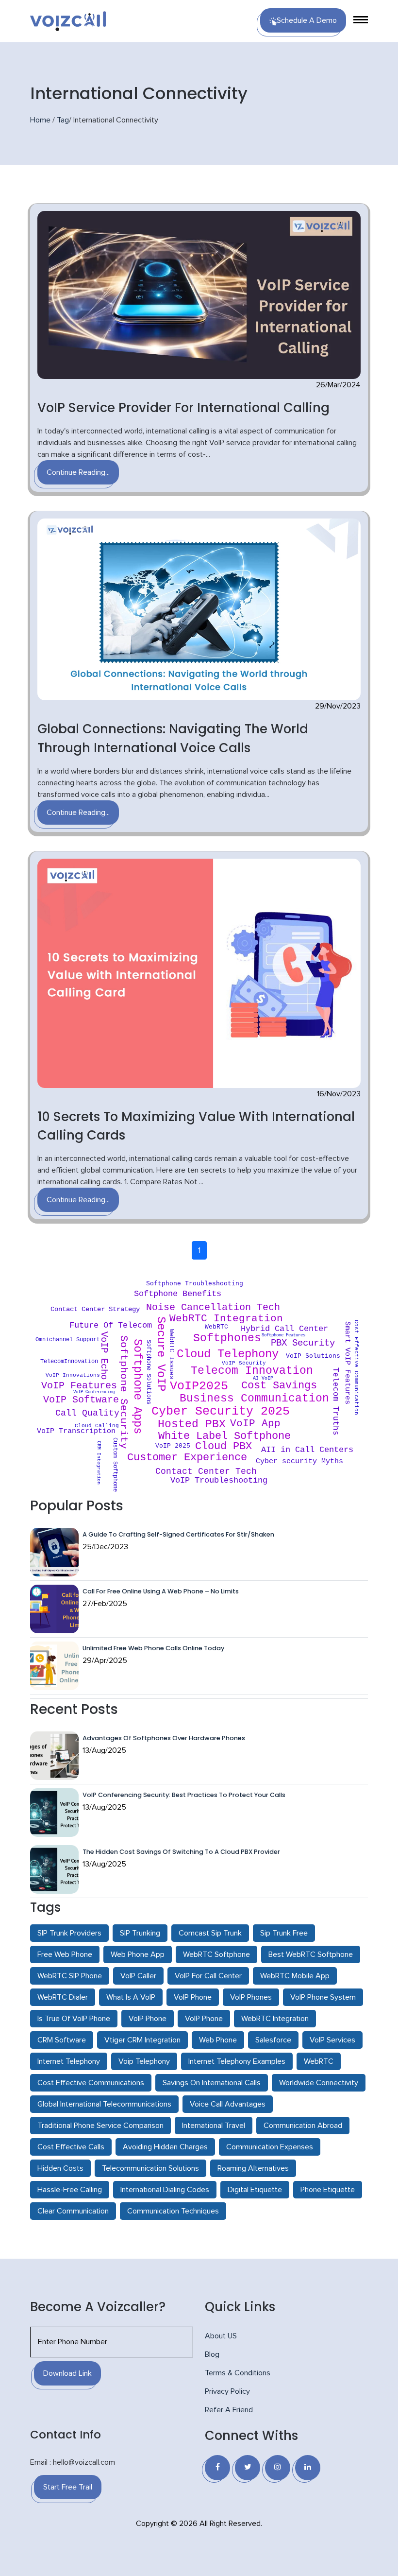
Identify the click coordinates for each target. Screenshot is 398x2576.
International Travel (214, 2126)
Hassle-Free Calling (70, 2190)
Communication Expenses (270, 2147)
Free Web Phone (65, 1954)
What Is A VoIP (131, 1997)
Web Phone (218, 2040)
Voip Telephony (144, 2061)
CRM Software (62, 2040)
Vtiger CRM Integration (142, 2040)
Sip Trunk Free (284, 1933)
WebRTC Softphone (216, 1954)
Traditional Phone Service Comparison (100, 2126)
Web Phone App (138, 1954)
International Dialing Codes (165, 2190)
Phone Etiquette (328, 2190)
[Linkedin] (308, 2468)
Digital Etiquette (255, 2190)
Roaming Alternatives (253, 2168)
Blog (212, 2354)
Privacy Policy (227, 2391)
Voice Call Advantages (228, 2104)
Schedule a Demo (307, 20)
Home (40, 120)
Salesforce (273, 2040)
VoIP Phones (251, 1997)
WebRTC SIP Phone (70, 1976)
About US (221, 2336)
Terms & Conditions (238, 2373)
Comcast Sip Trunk (210, 1933)
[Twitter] (248, 2468)
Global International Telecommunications (104, 2104)
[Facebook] (217, 2468)
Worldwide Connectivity (319, 2083)
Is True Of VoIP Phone (74, 2019)
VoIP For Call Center (208, 1976)
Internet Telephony (69, 2061)
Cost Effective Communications (91, 2083)
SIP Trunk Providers (69, 1933)
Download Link (67, 2373)
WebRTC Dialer (63, 1997)
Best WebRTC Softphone (311, 1954)
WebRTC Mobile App (295, 1976)
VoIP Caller (138, 1976)
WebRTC (319, 2061)
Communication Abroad (303, 2126)
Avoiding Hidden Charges (165, 2147)
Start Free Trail (68, 2487)
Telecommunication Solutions (150, 2168)
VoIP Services (332, 2040)
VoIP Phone (193, 1997)
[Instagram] (278, 2468)
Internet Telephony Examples (237, 2061)
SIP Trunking (140, 1933)
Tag (63, 120)
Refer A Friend (229, 2410)
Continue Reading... (78, 472)
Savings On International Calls (212, 2083)
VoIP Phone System (323, 1997)
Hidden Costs (60, 2168)
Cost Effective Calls (71, 2147)
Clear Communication (73, 2211)
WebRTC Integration (275, 2019)
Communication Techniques (173, 2211)
